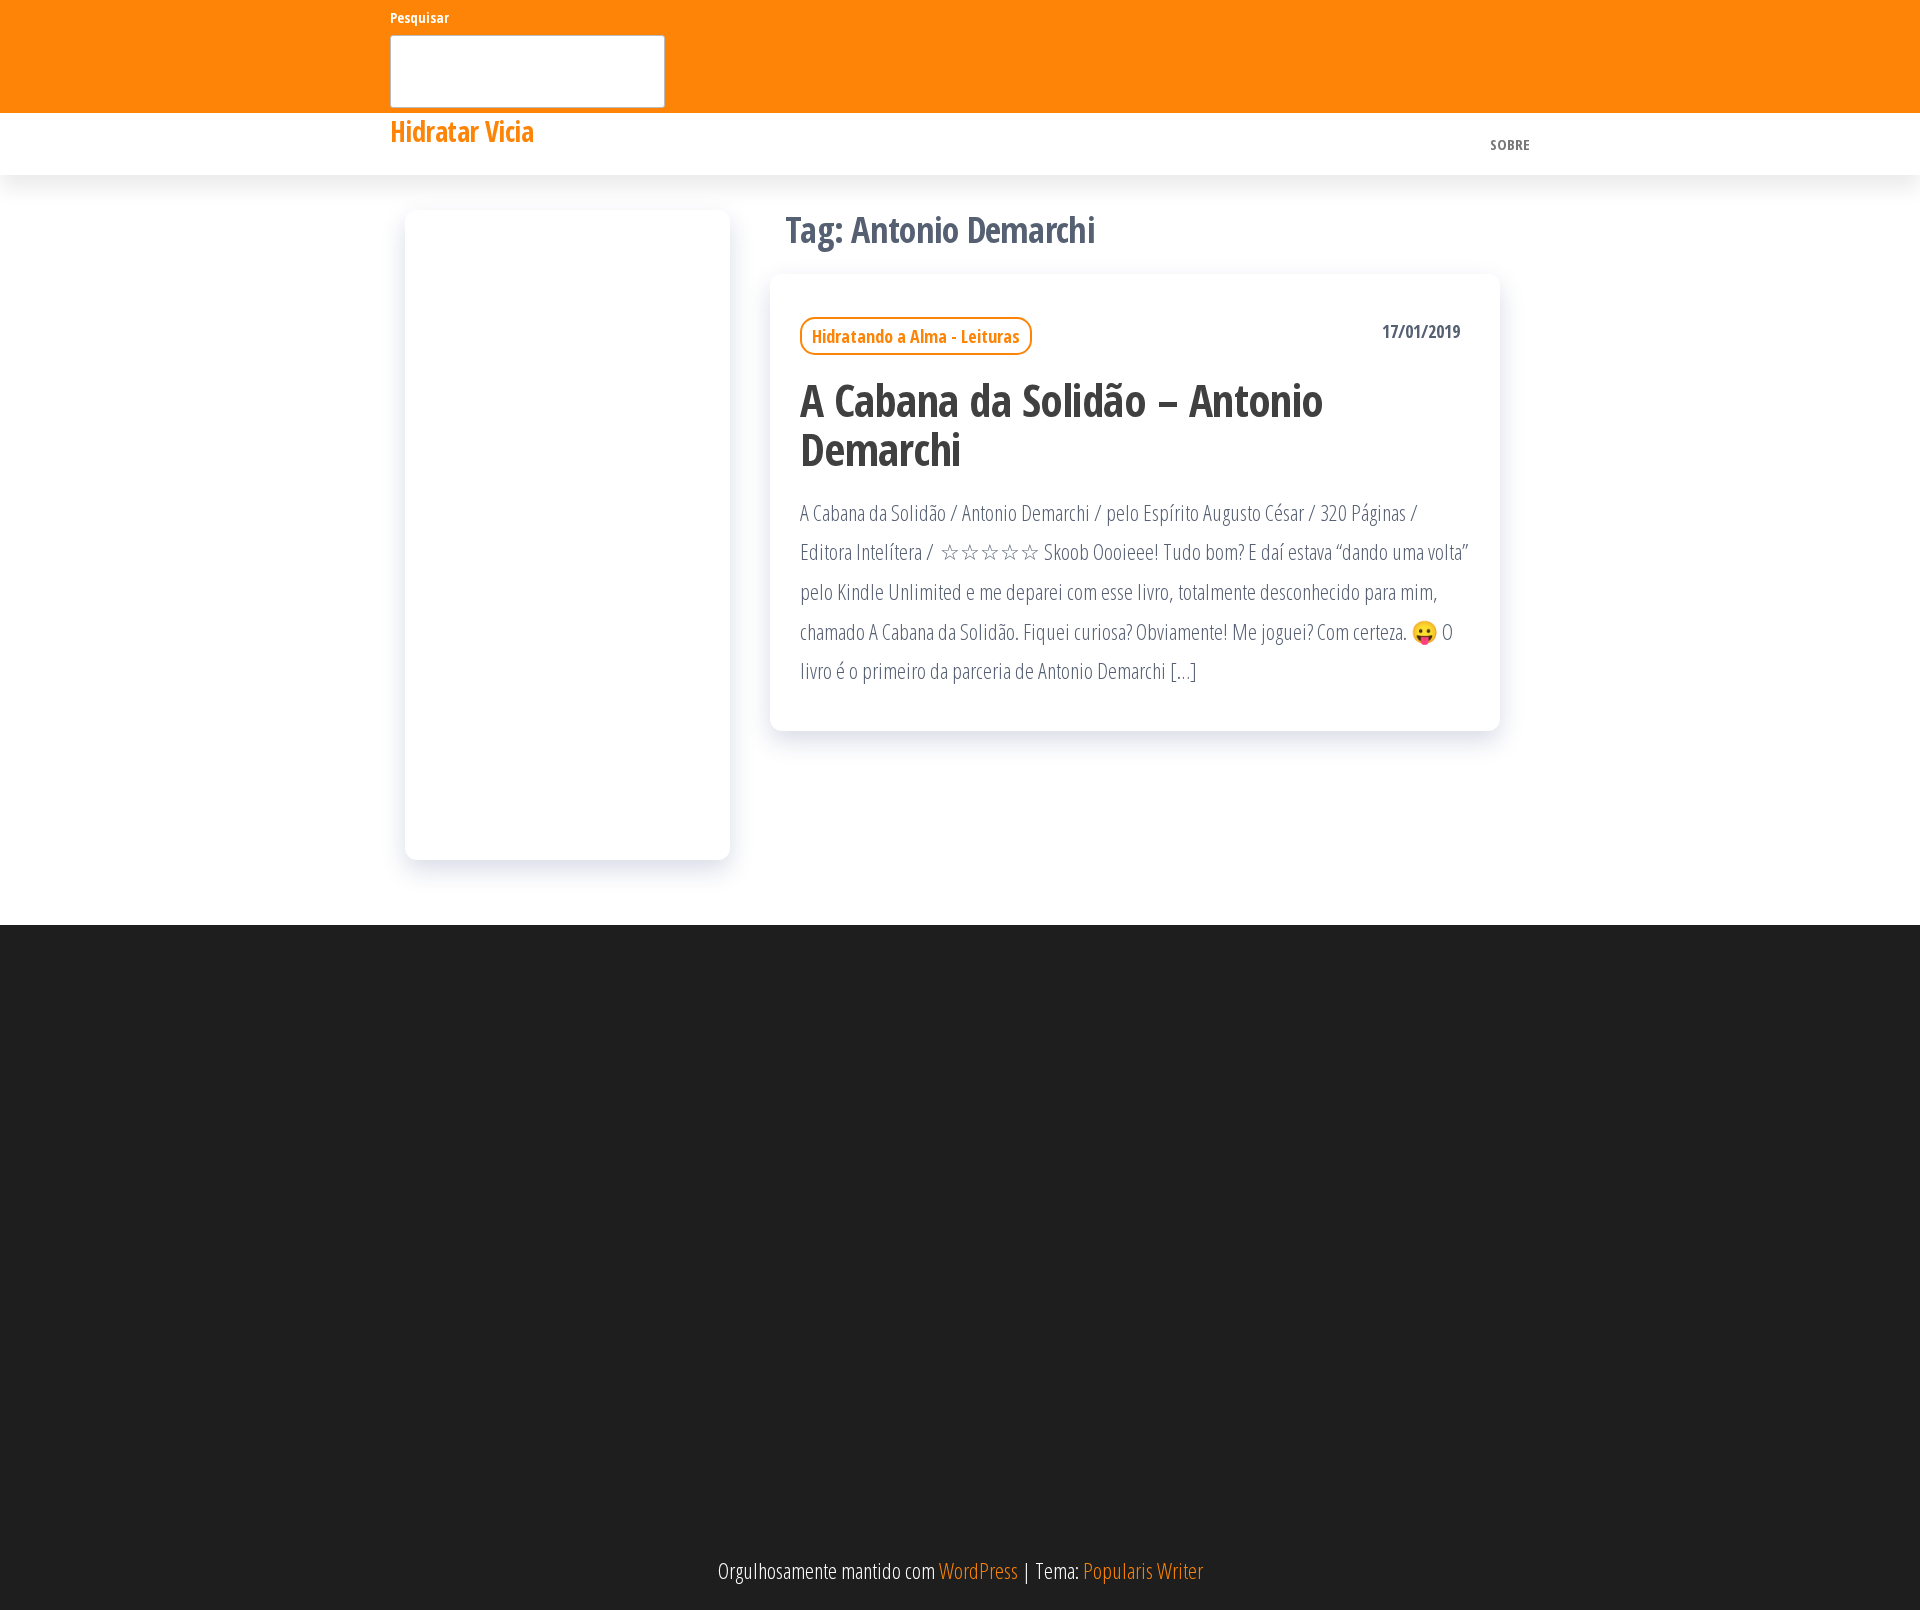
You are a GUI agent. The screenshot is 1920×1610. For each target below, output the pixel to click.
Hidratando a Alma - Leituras (916, 336)
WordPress (978, 1570)
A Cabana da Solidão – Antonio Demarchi (1062, 424)
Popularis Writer (1143, 1570)
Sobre (1510, 144)
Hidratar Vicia (461, 131)
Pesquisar (419, 17)
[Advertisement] (567, 535)
